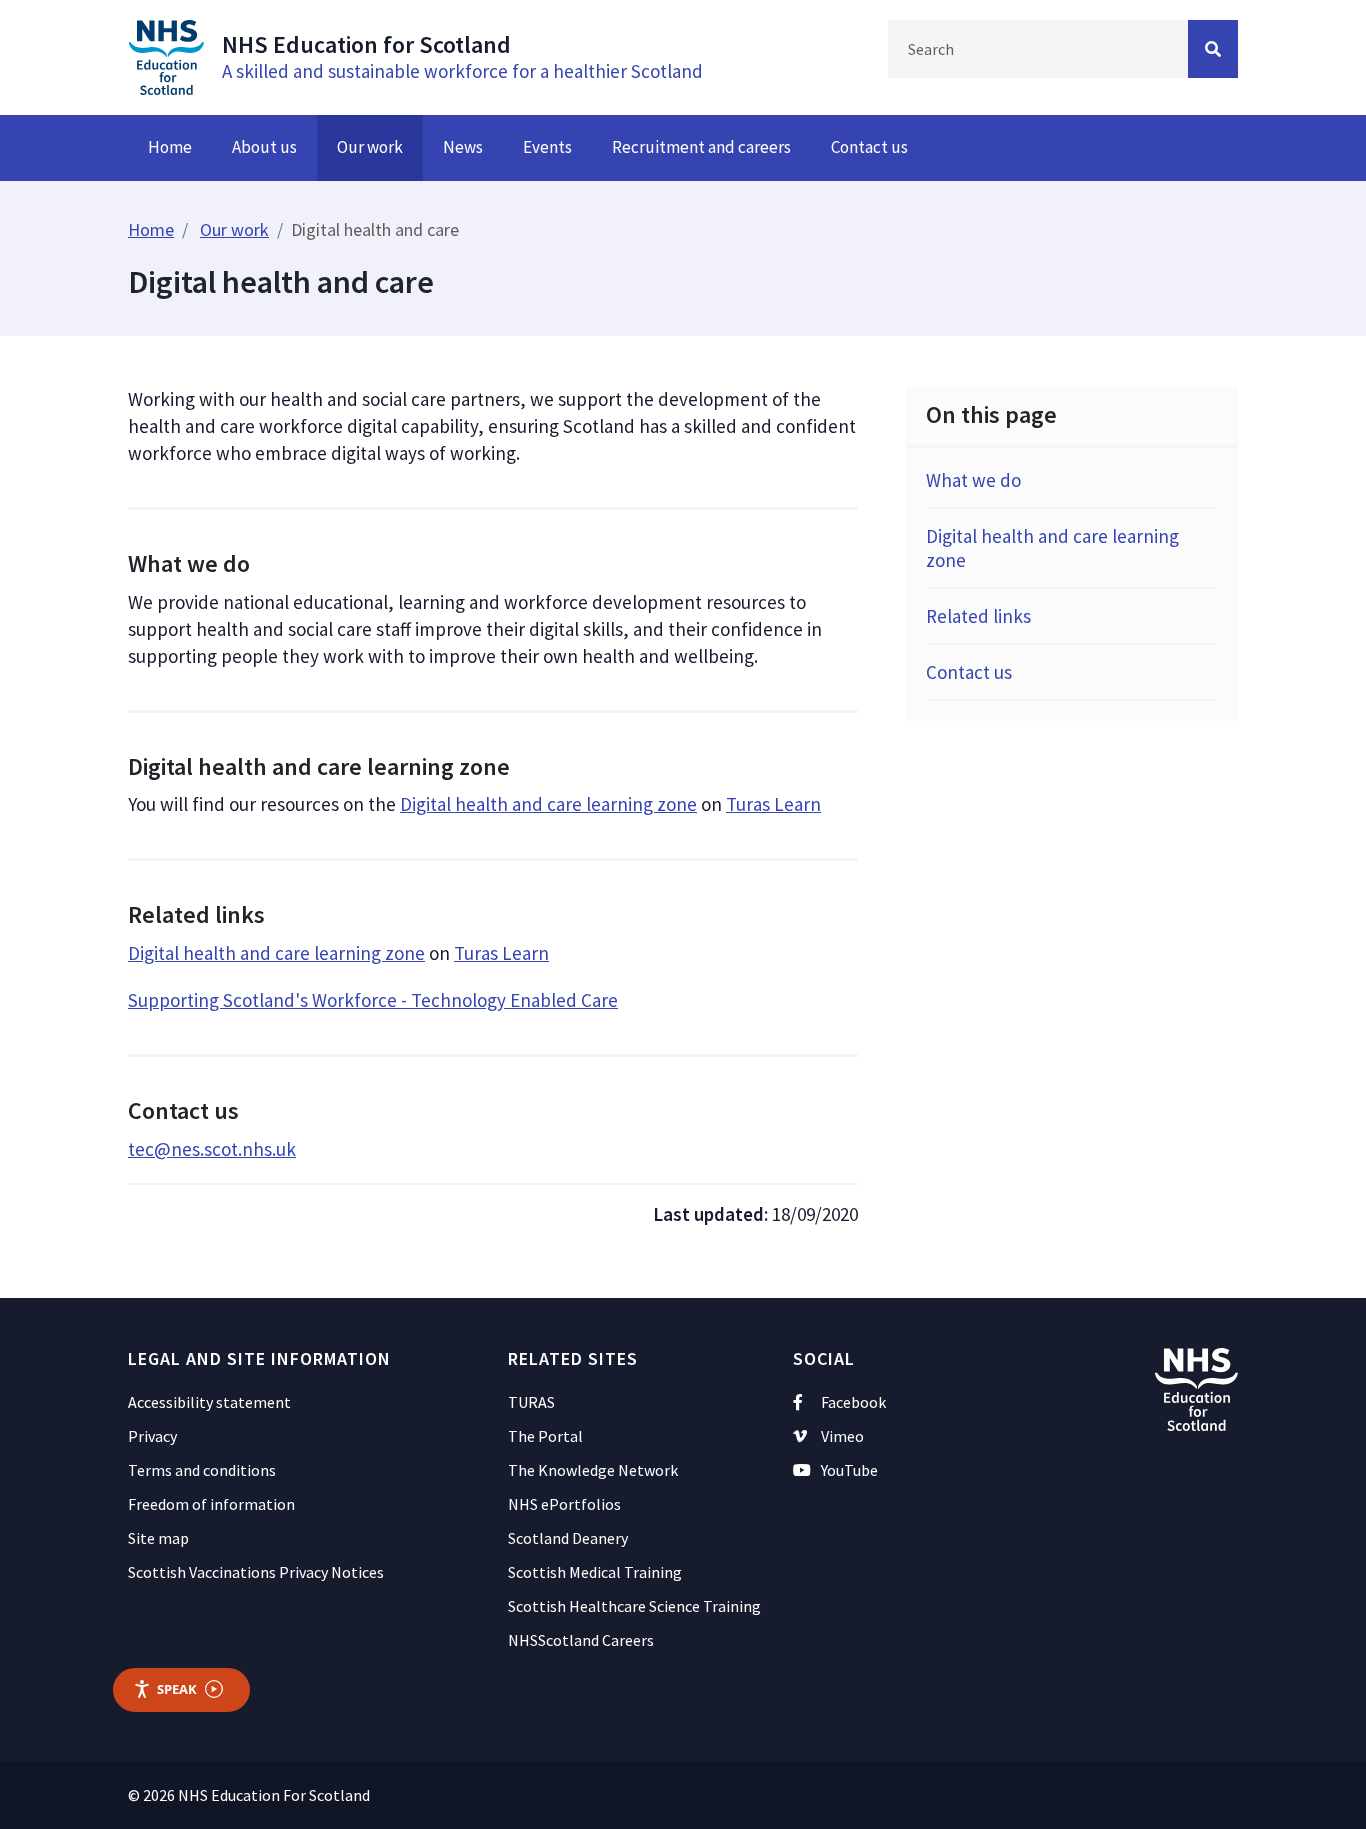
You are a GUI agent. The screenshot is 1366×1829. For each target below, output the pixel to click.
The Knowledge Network (593, 1470)
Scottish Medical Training (595, 1572)
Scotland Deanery (568, 1538)
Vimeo (842, 1436)
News (463, 147)
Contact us (869, 147)
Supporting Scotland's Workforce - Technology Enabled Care (373, 1000)
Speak (177, 1689)
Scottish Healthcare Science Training (634, 1606)
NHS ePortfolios (564, 1504)
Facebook (853, 1402)
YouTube (849, 1470)
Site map (158, 1538)
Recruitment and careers (701, 147)
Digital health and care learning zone (548, 804)
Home (170, 147)
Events (547, 147)
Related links (978, 616)
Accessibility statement (209, 1402)
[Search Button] (1213, 49)
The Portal (545, 1436)
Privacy (152, 1436)
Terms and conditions (202, 1470)
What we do (973, 480)
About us (264, 147)
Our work (370, 147)
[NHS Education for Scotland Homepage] (166, 55)
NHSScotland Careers (581, 1640)
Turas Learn (773, 804)
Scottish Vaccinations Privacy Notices (256, 1572)
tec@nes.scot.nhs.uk (212, 1149)
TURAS (531, 1402)
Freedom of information (211, 1504)
